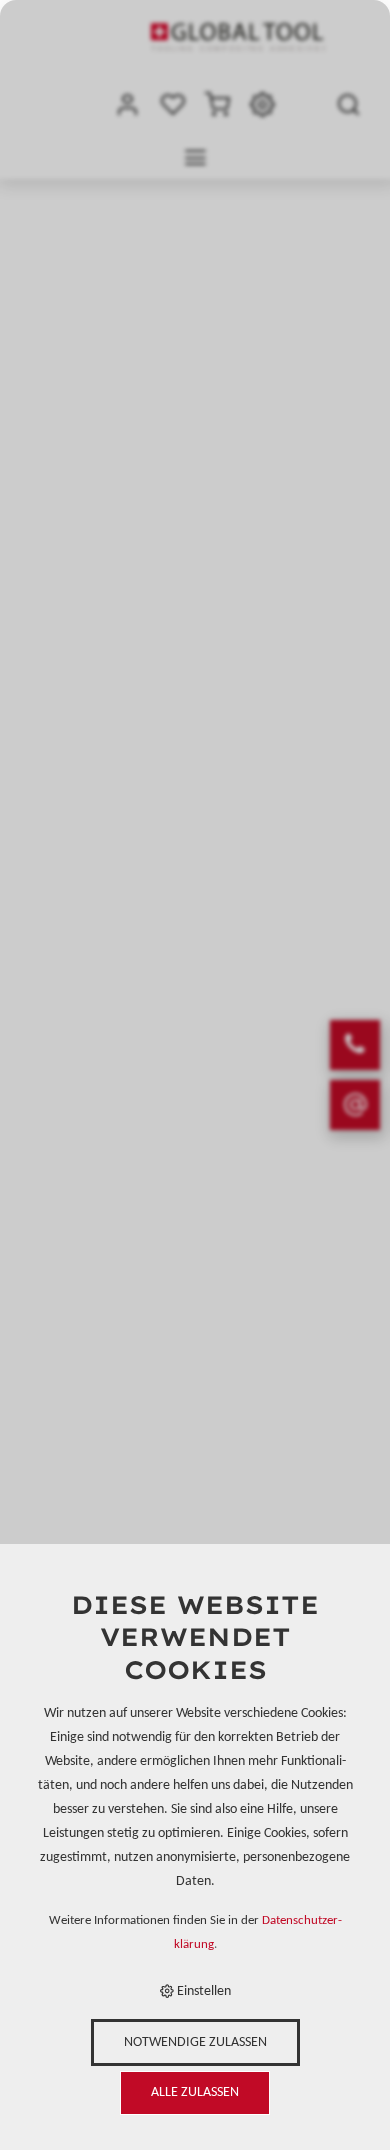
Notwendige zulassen (195, 2042)
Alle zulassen (195, 2092)
